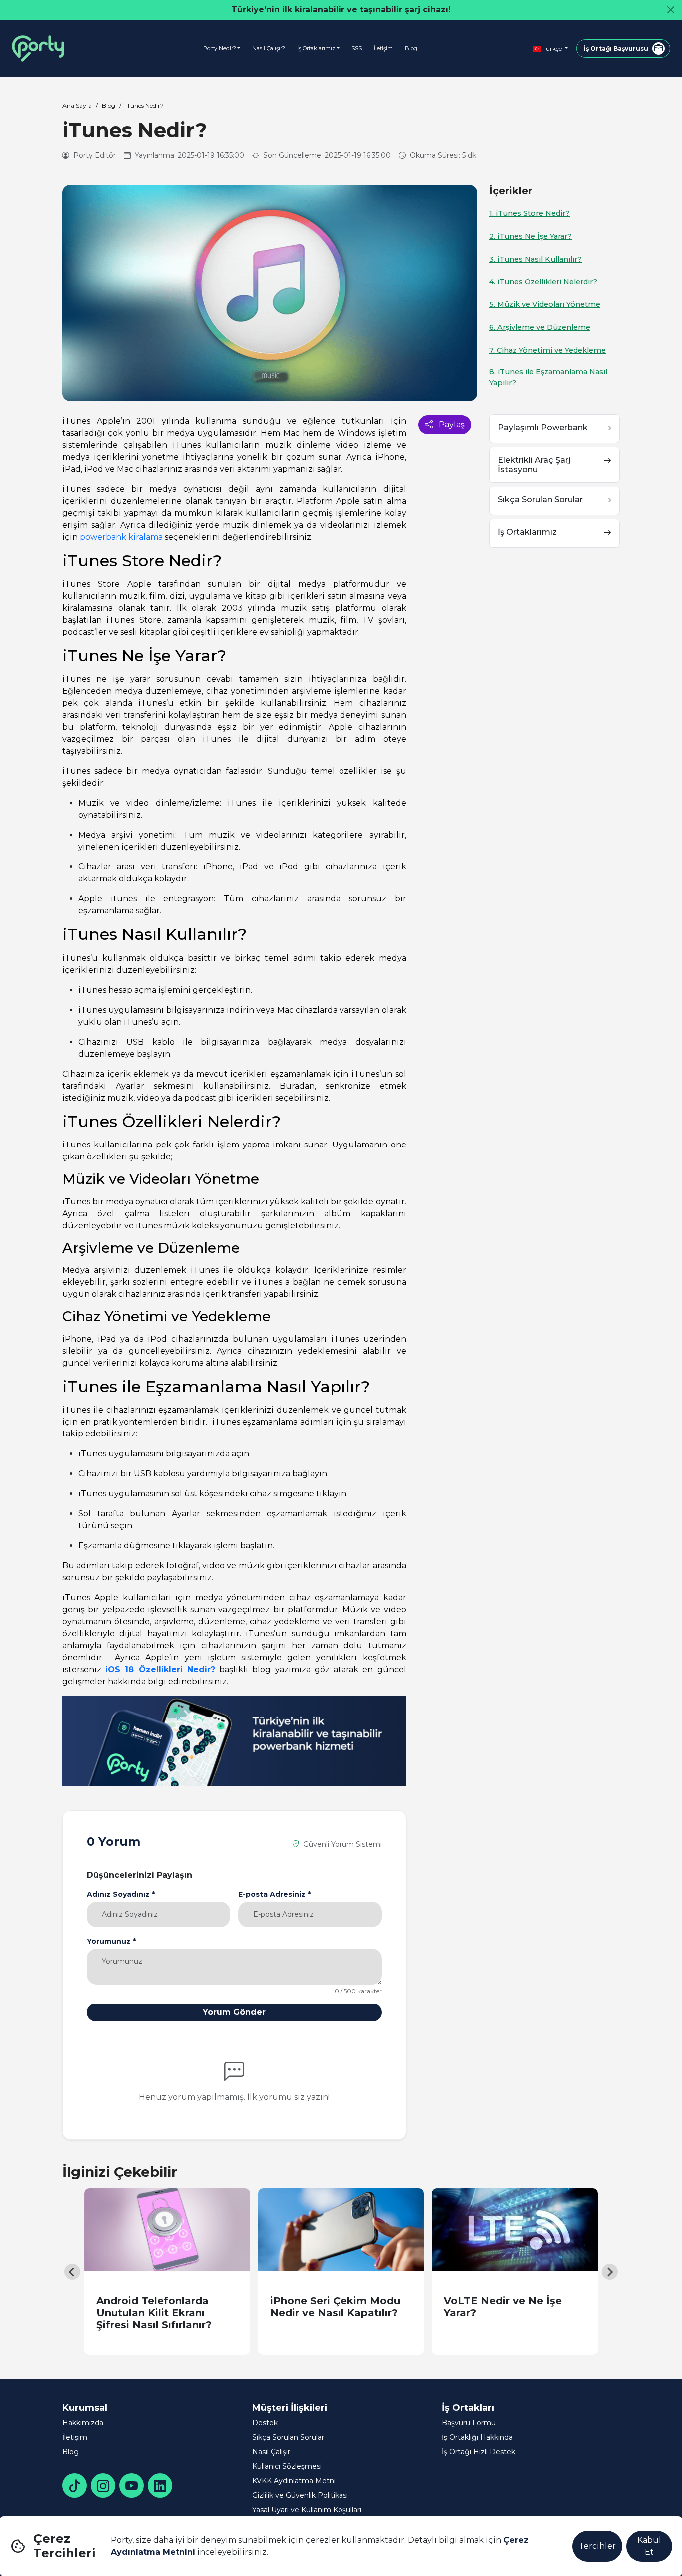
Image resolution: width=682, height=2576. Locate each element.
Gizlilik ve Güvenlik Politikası (300, 2495)
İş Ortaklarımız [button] (316, 48)
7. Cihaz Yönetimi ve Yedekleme (547, 350)
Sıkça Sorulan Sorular (288, 2437)
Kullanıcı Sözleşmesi (287, 2466)
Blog (411, 48)
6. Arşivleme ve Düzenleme (540, 327)
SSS (357, 48)
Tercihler (597, 2546)
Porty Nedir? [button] (220, 48)
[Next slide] (610, 2272)
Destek (265, 2423)
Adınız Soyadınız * (121, 1894)
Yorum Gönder (234, 2012)
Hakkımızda (83, 2423)
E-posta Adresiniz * (274, 1894)
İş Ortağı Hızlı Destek (479, 2452)
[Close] (671, 10)
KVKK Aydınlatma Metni (294, 2481)
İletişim (383, 48)
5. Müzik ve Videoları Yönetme (545, 304)
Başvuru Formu (469, 2423)
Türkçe (552, 49)
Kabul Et (649, 2546)
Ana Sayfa (77, 106)
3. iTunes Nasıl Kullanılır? (535, 259)
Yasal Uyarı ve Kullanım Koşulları (307, 2510)
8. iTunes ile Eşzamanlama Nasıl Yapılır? (548, 377)
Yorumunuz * (111, 1941)
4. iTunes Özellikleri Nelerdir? (543, 282)
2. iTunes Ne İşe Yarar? (530, 236)
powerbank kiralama (121, 537)
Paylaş (451, 425)
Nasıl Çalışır (271, 2452)
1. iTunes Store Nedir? (529, 213)
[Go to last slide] (72, 2272)
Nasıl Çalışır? (269, 48)
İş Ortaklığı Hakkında (477, 2437)
